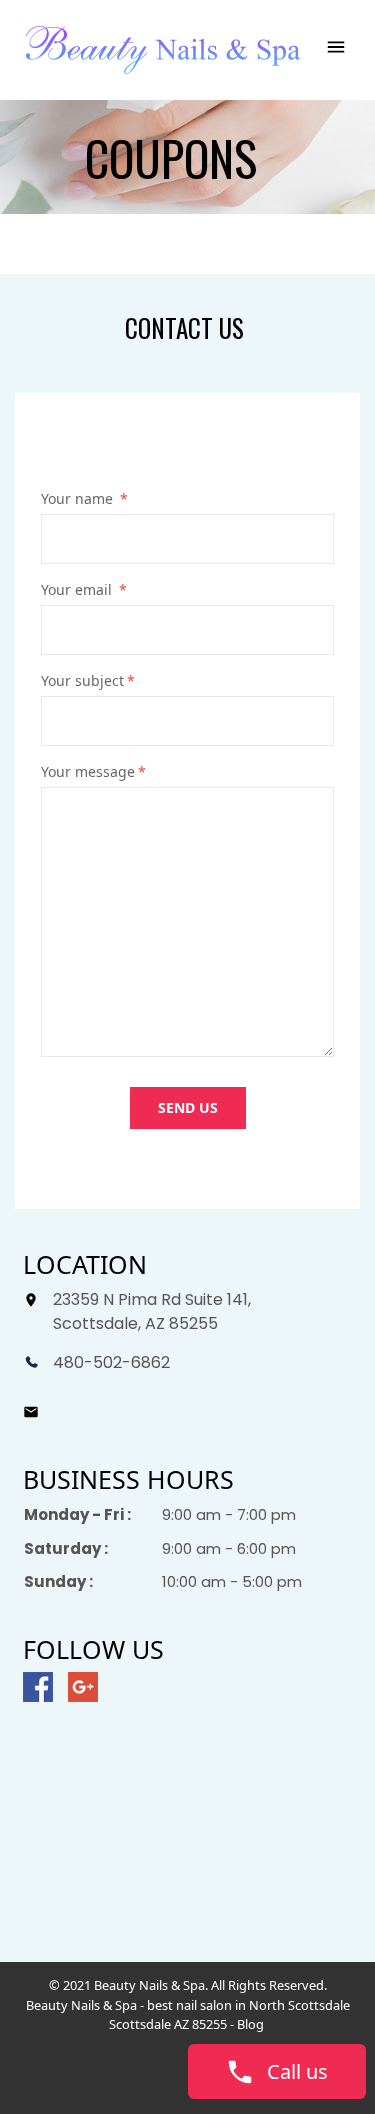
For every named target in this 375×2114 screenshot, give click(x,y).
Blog (252, 2024)
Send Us (188, 1107)
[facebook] (38, 1687)
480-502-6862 (111, 1362)
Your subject (88, 680)
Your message (93, 771)
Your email (84, 589)
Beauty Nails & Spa (81, 2005)
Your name (84, 498)
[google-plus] (83, 1687)
